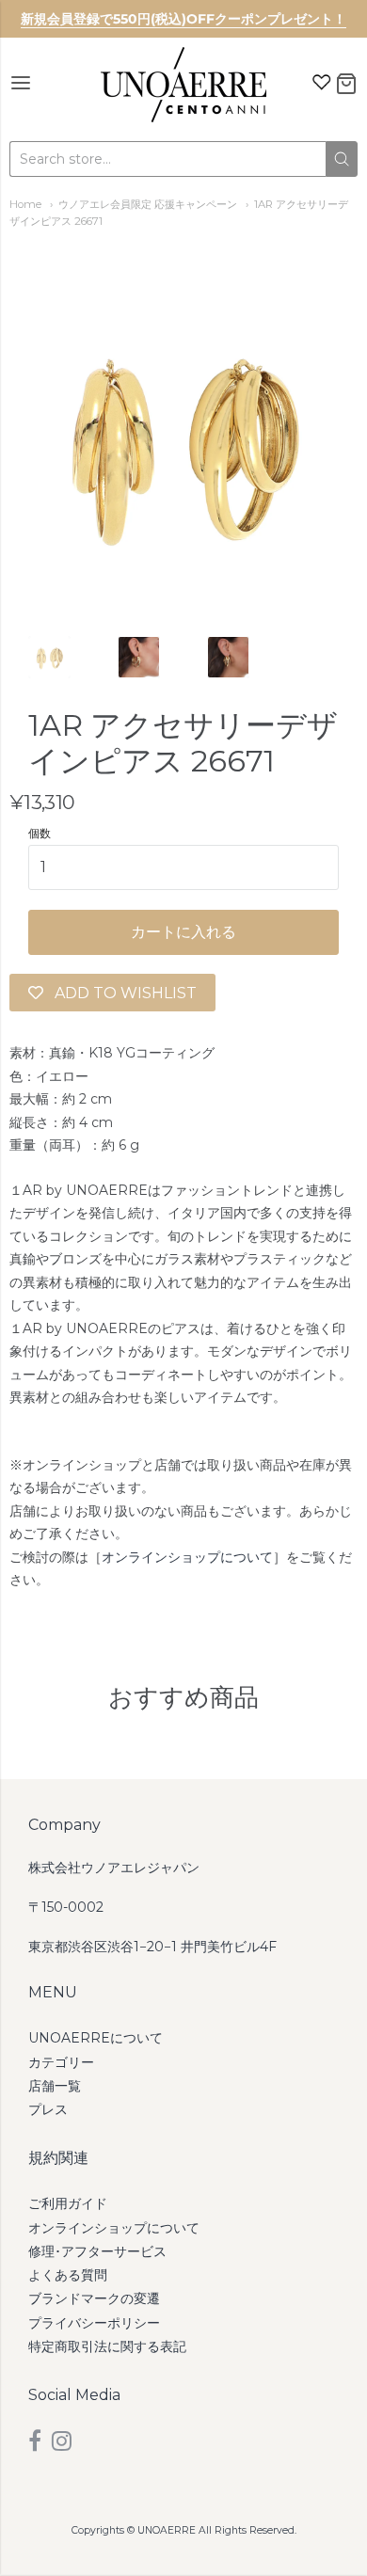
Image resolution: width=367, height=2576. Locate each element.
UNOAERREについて (96, 2038)
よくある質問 (68, 2275)
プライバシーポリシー (94, 2323)
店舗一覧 (55, 2086)
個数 (40, 834)
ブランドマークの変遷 (94, 2298)
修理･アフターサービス (97, 2251)
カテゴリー (61, 2062)
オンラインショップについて (187, 1557)
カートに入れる (183, 932)
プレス (48, 2109)
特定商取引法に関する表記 (107, 2346)
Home (25, 204)
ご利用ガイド (68, 2203)
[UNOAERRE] (183, 85)
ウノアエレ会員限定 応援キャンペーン (148, 204)
